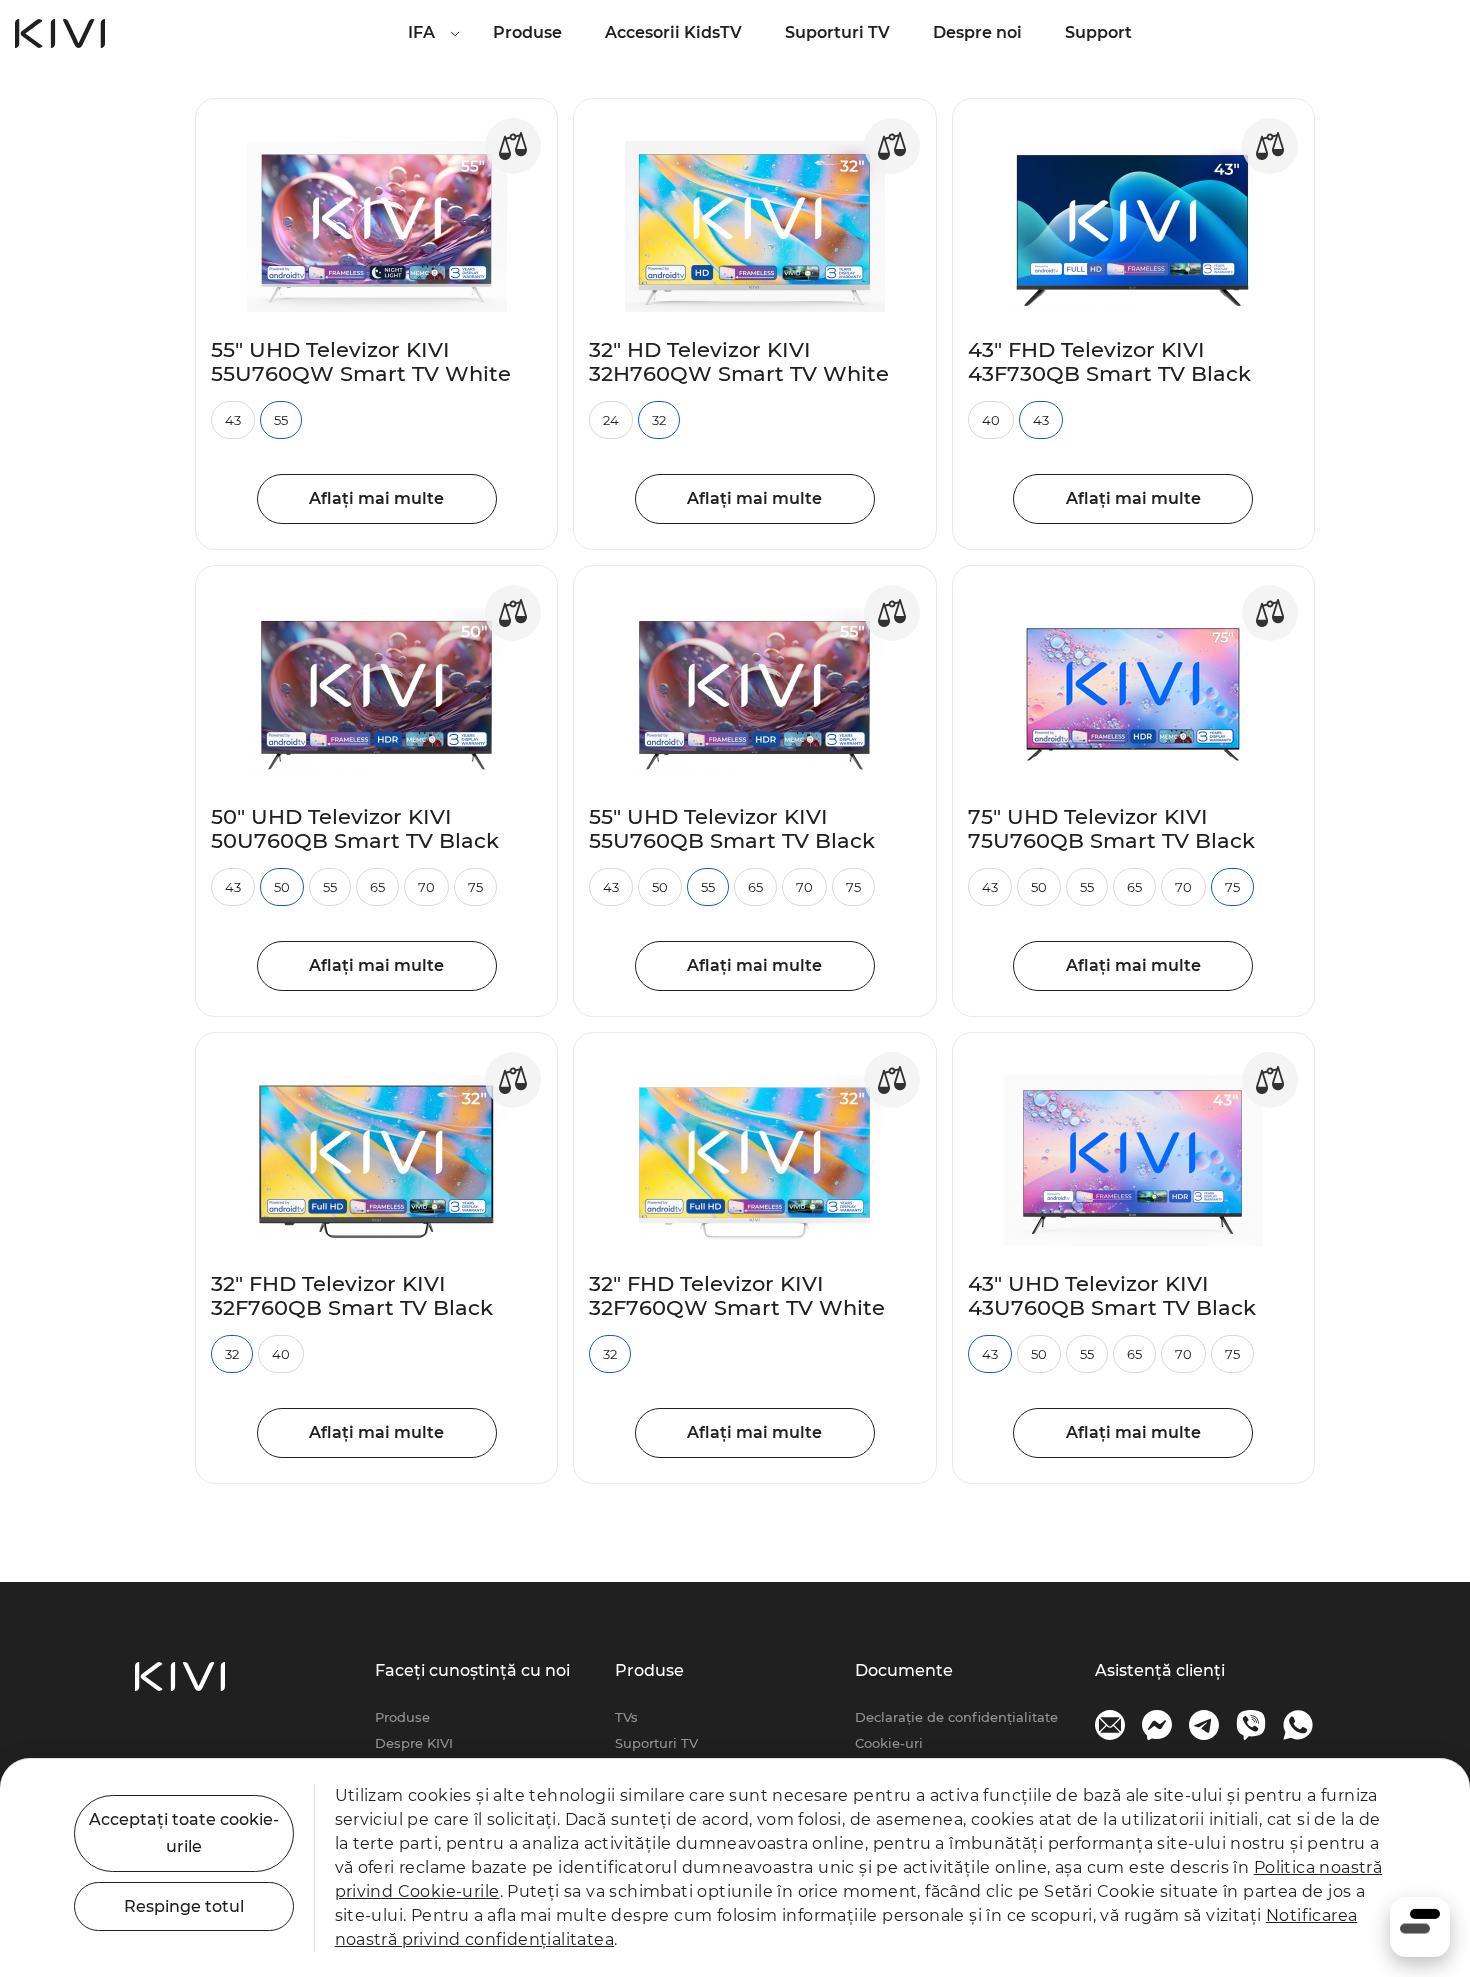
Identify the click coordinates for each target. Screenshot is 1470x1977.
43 (233, 420)
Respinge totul (184, 1906)
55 (281, 420)
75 (475, 887)
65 (377, 887)
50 (282, 887)
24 (611, 420)
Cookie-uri (889, 1743)
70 (426, 887)
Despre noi (977, 32)
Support (1098, 32)
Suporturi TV (837, 32)
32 (659, 420)
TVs (626, 1717)
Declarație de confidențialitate (956, 1717)
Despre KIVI (414, 1743)
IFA (421, 32)
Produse (527, 32)
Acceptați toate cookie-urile (184, 1833)
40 (991, 420)
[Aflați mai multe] (376, 226)
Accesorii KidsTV (673, 32)
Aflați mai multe (376, 498)
